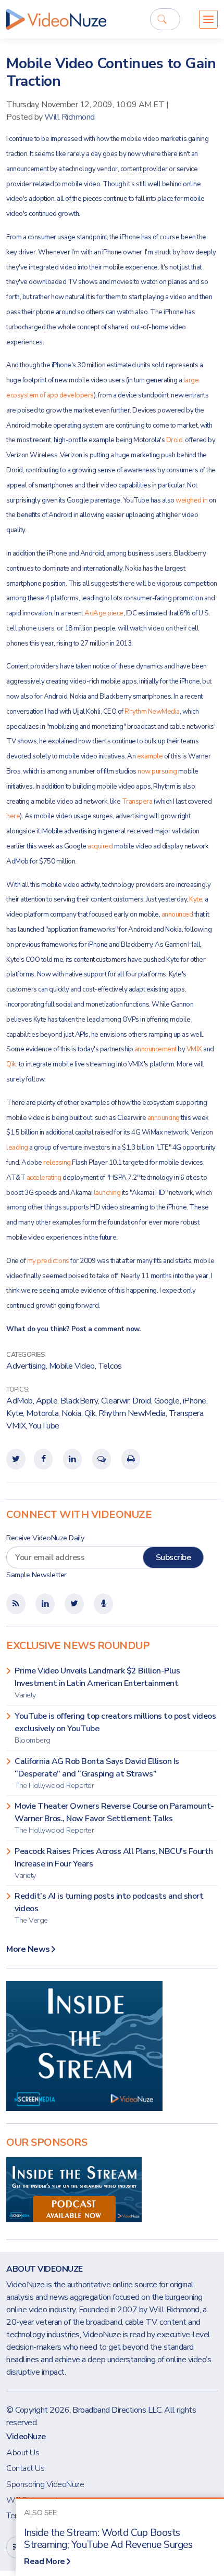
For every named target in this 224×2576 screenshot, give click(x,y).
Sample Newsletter (36, 1575)
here (13, 816)
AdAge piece (104, 613)
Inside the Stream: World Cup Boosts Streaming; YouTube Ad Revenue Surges (108, 2539)
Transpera (137, 802)
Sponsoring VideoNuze (45, 2484)
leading (17, 1148)
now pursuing (157, 771)
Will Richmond (70, 117)
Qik (11, 1064)
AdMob (20, 1401)
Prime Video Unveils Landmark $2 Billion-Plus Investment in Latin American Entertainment (97, 1683)
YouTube (44, 1426)
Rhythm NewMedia (152, 712)
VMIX (194, 1049)
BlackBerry (79, 1401)
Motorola (42, 1413)
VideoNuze (26, 2437)
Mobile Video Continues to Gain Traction (111, 72)
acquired (100, 846)
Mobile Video (72, 1366)
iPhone (195, 1401)
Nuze (56, 19)
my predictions (48, 1261)
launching (107, 1193)
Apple (47, 1401)
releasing (57, 1163)
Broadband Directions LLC (117, 2410)
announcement (155, 1049)
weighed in (191, 500)
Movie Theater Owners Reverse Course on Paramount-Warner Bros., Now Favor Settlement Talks (114, 1818)
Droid (175, 440)
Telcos (110, 1366)
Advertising (26, 1366)
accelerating (44, 1178)
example (150, 756)
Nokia (71, 1413)
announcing (164, 1118)
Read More (45, 2561)
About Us (23, 2453)
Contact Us (25, 2468)
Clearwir (115, 1401)
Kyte (196, 899)
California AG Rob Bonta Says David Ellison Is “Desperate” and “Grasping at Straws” (97, 1773)
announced (177, 915)
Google (167, 1401)
